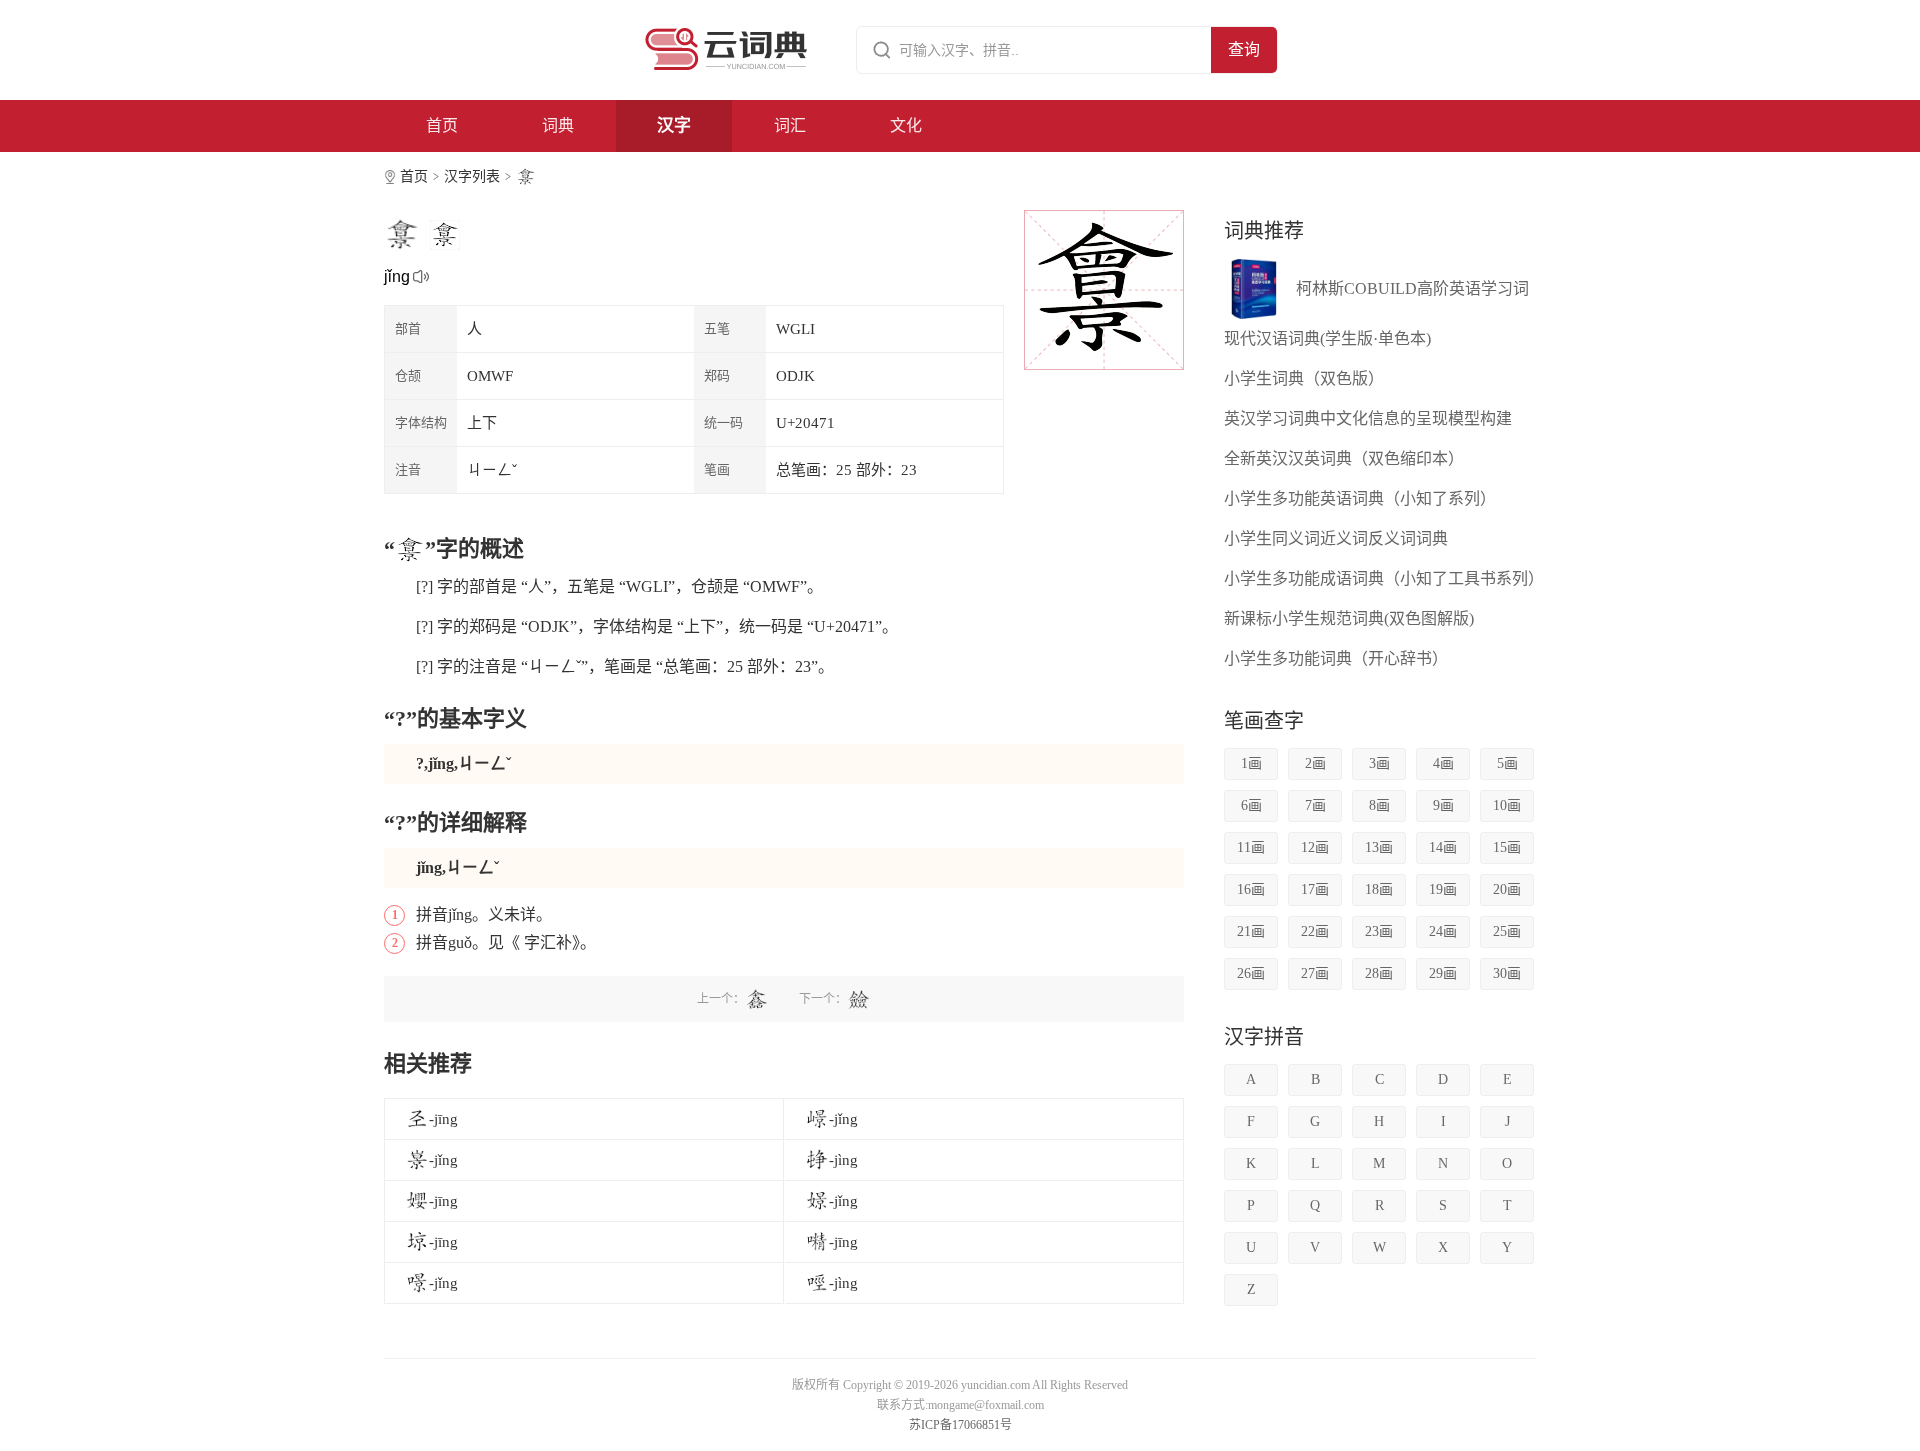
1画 (1251, 763)
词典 (558, 125)
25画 (1507, 931)
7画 (1315, 805)
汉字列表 (472, 176)
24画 (1443, 931)
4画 (1443, 763)
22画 (1315, 931)
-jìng (843, 1160)
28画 (1379, 973)
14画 (1443, 847)
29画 (1443, 973)
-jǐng (843, 1119)
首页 (442, 125)
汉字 (674, 125)
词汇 (790, 125)
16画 (1251, 889)
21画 (1251, 931)
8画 (1379, 805)
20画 (1507, 889)
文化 (906, 125)
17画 (1315, 889)
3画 (1379, 763)
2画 (1315, 763)
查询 (1244, 49)
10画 (1507, 805)
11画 (1251, 847)
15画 (1507, 847)
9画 (1443, 805)
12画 (1315, 847)
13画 (1379, 847)
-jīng (443, 1119)
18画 (1379, 889)
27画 (1315, 973)
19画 (1443, 889)
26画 (1251, 973)
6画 (1251, 805)
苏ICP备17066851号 (960, 1425)
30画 (1507, 973)
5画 (1507, 763)
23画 (1379, 931)
